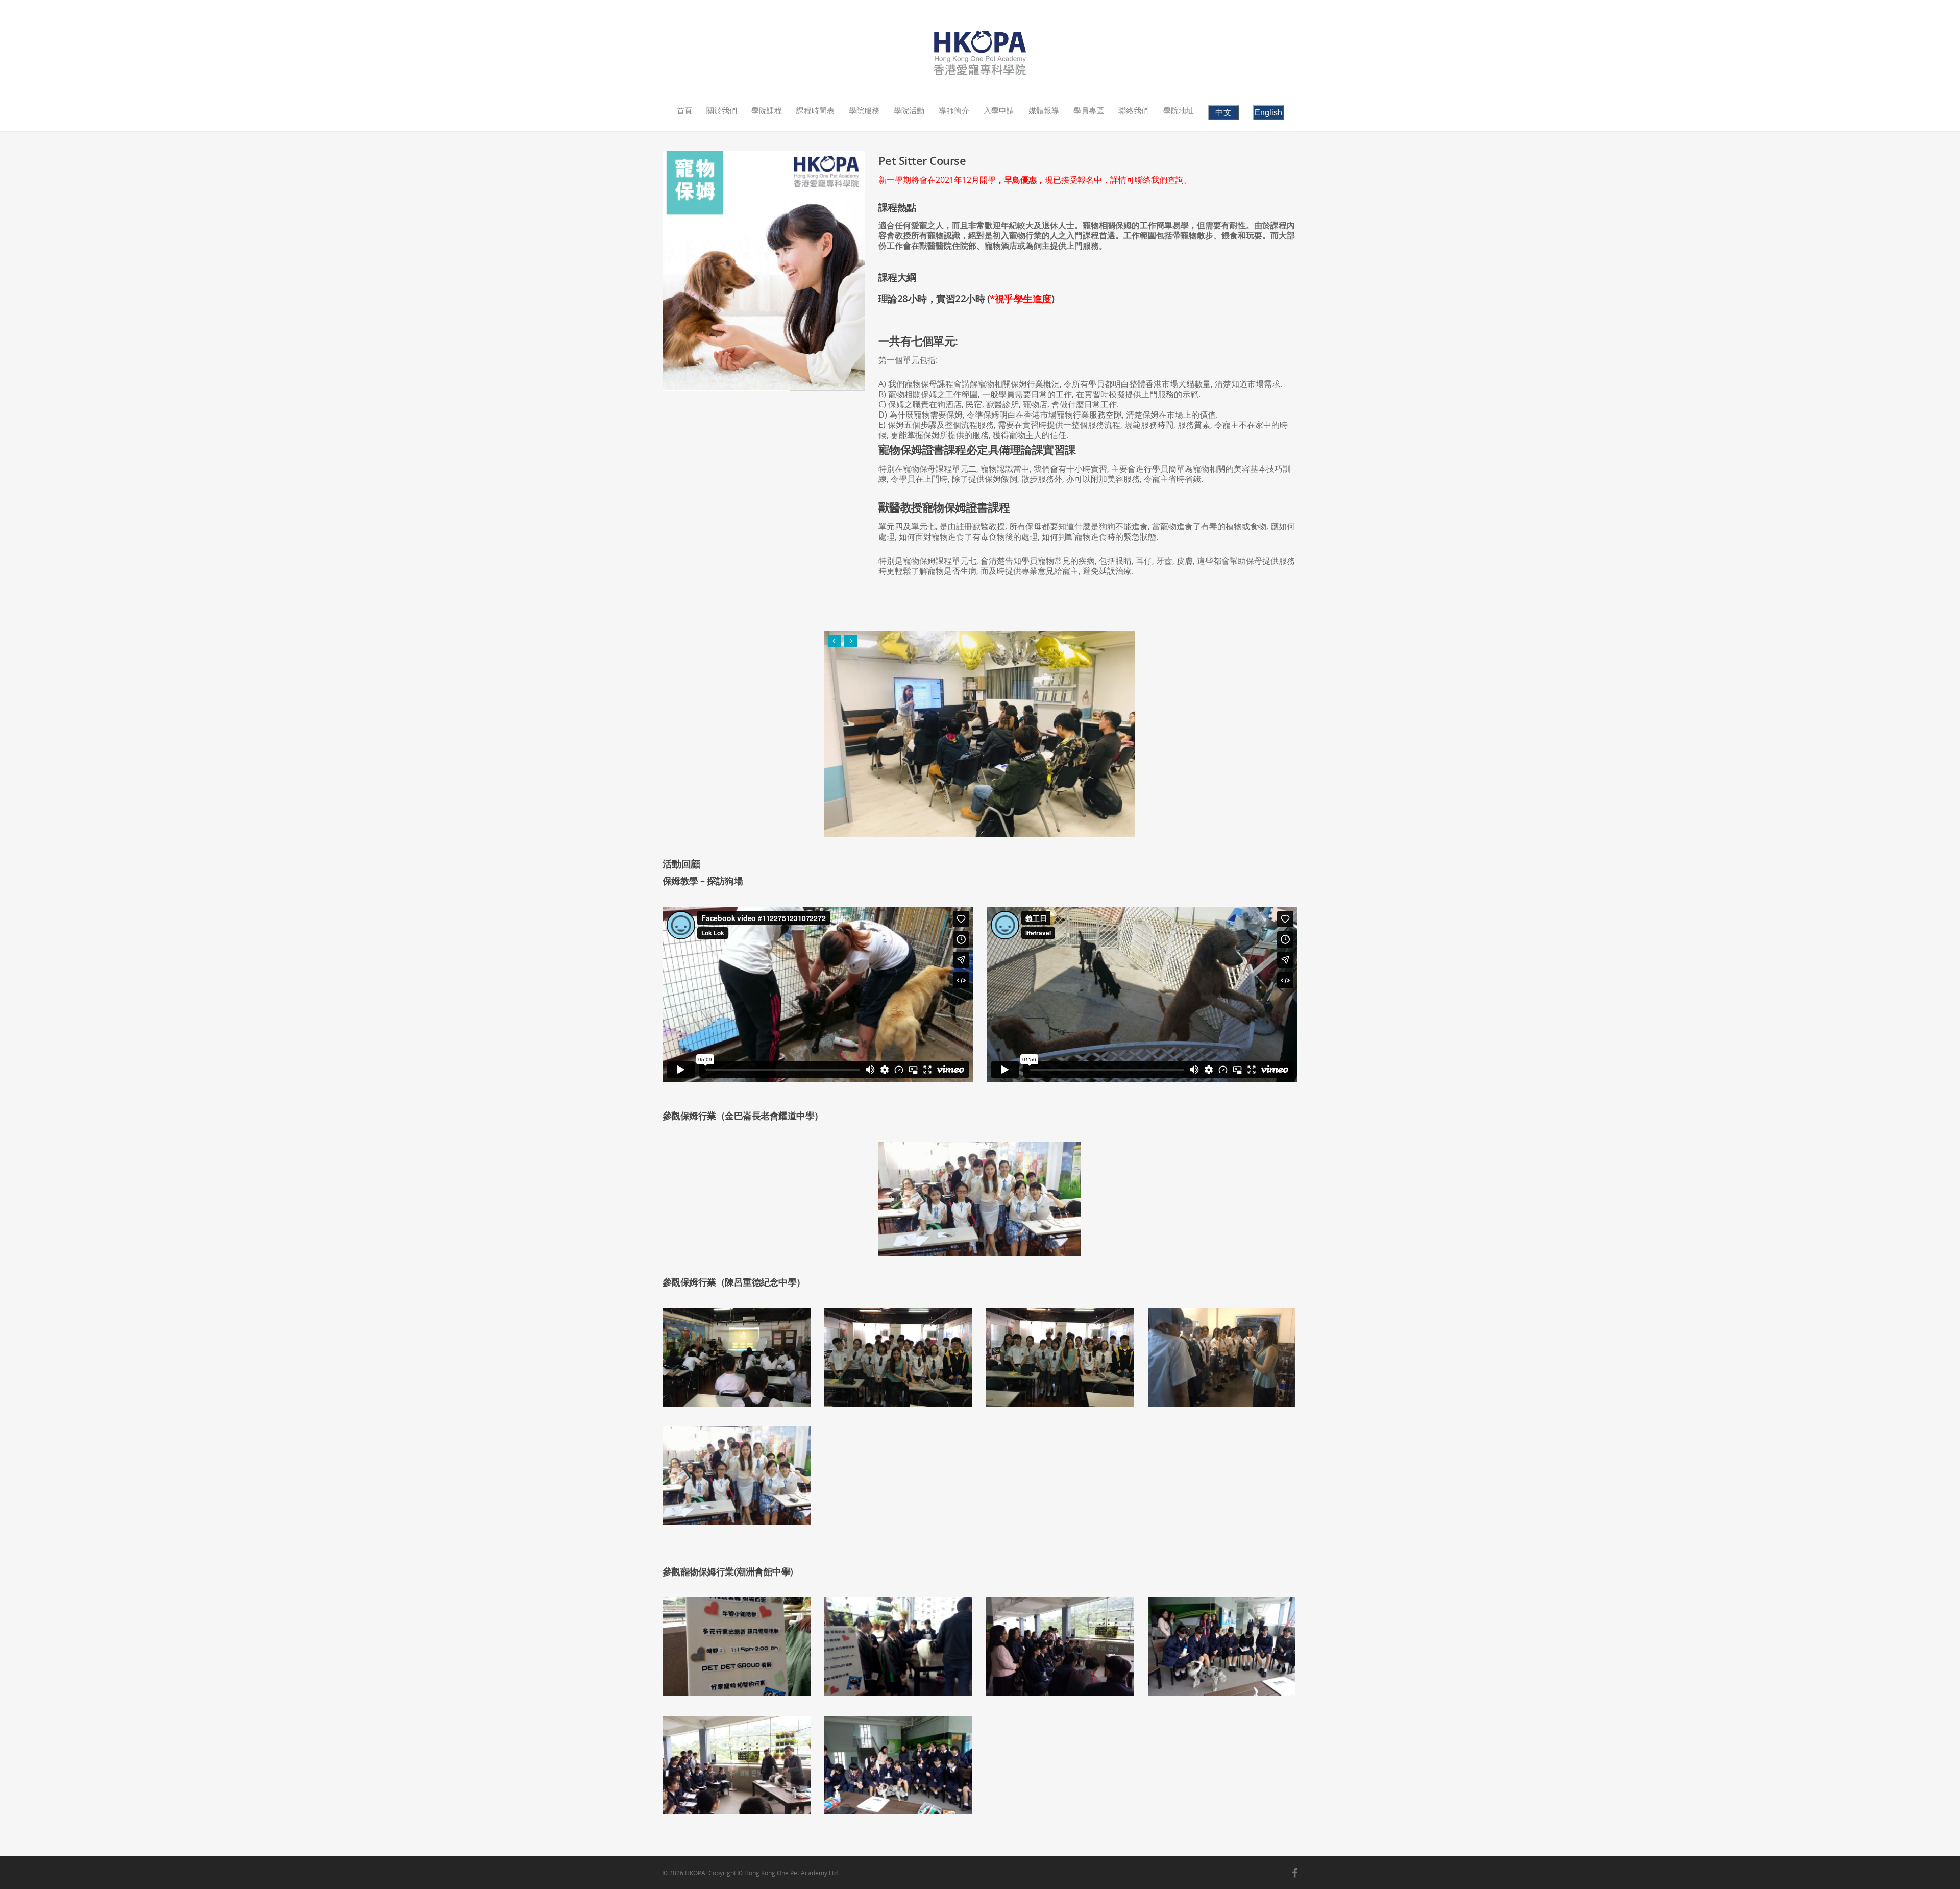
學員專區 (1089, 110)
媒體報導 (1044, 110)
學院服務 (864, 110)
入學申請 (999, 110)
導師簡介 (954, 110)
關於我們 (722, 110)
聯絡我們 (1134, 110)
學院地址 (1179, 110)
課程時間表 (815, 110)
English (1268, 113)
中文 (1223, 113)
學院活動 (909, 110)
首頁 (684, 110)
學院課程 (767, 110)
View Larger (739, 1350)
